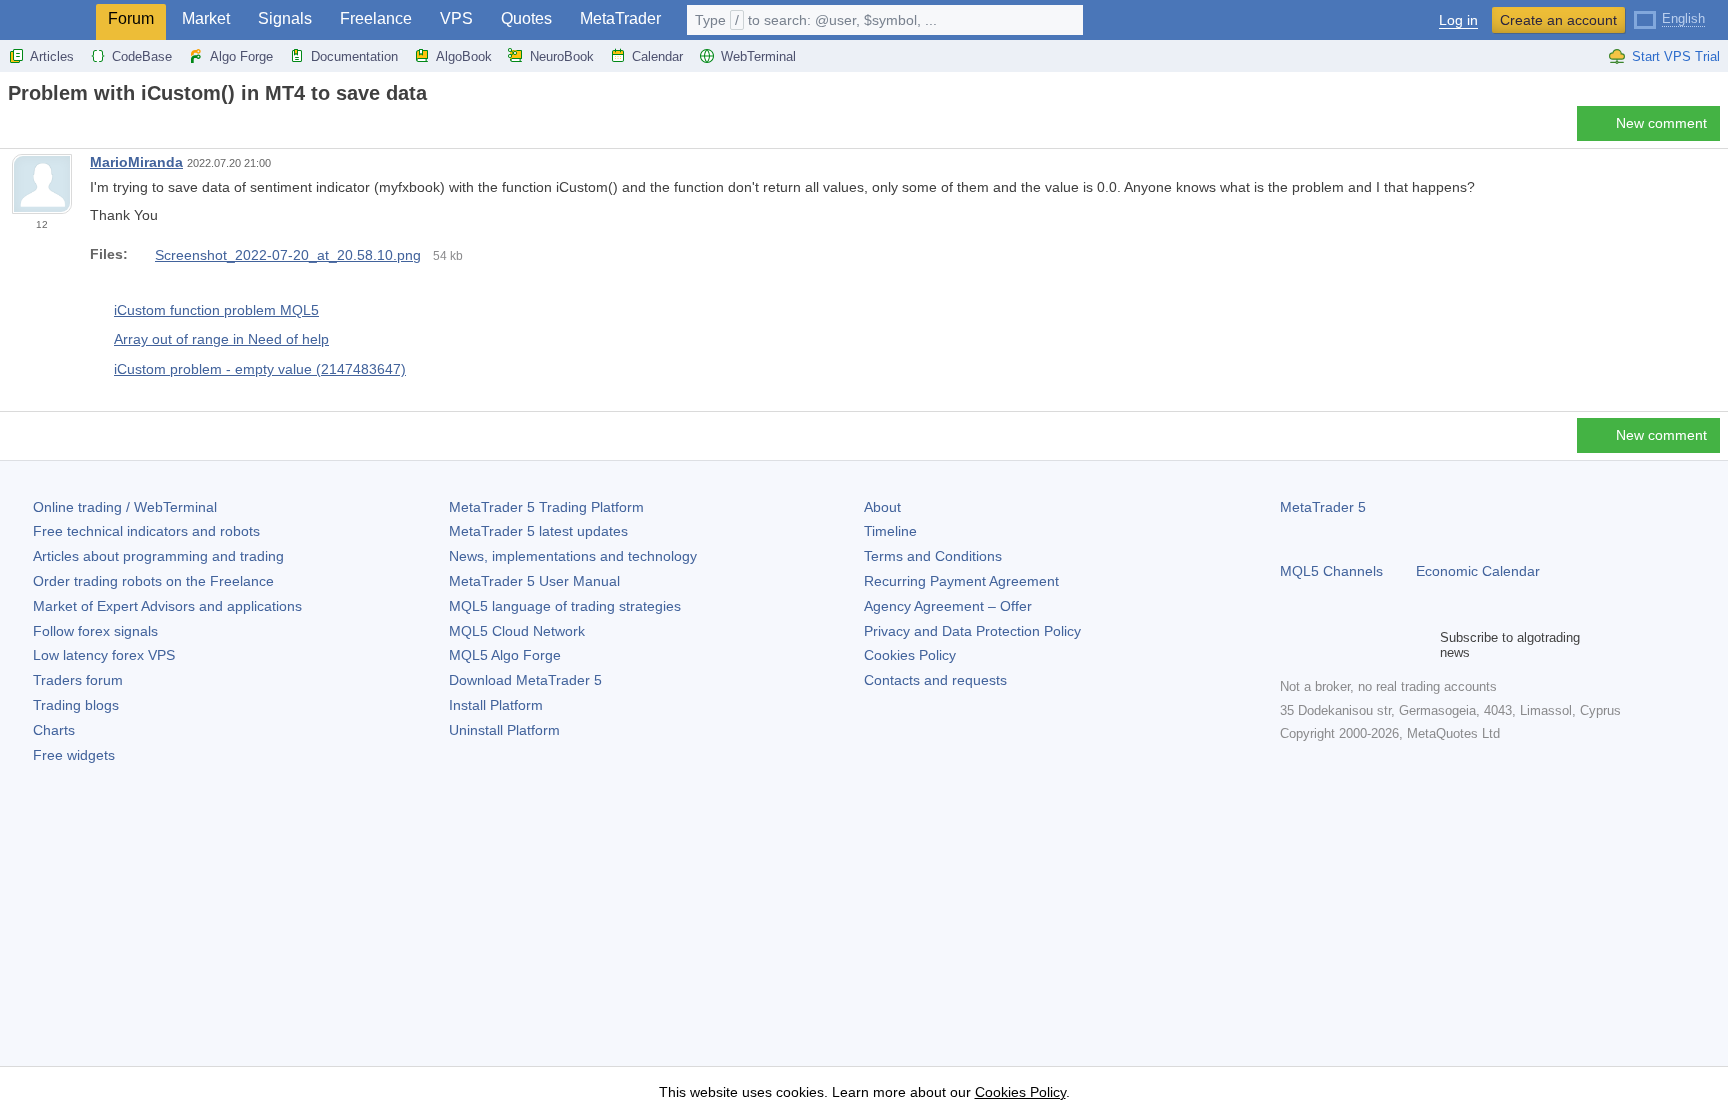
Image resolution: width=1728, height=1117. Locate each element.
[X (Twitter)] (1356, 645)
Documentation (354, 56)
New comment (1661, 123)
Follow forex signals (95, 631)
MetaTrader (620, 18)
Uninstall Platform (504, 730)
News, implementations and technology (573, 556)
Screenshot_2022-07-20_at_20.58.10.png (288, 255)
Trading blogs (76, 705)
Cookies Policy (910, 655)
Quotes (526, 18)
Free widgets (74, 755)
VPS (456, 18)
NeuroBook (562, 56)
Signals (285, 18)
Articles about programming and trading (158, 556)
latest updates (538, 531)
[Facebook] (1292, 645)
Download (525, 680)
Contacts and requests (935, 680)
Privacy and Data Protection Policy (972, 631)
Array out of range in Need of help (221, 339)
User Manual (534, 581)
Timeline (890, 531)
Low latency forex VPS (104, 655)
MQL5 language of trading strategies (565, 606)
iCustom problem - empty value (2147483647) (260, 369)
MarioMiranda (136, 162)
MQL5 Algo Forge (505, 655)
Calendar (657, 56)
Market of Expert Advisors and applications (167, 606)
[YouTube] (1388, 645)
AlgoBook (464, 56)
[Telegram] (1324, 645)
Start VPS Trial (1676, 56)
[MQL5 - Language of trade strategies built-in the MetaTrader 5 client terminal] (48, 20)
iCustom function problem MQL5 (216, 310)
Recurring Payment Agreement (961, 581)
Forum (131, 18)
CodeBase (142, 56)
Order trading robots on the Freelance (153, 581)
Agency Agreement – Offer (948, 606)
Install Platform (496, 705)
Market (206, 18)
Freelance (376, 18)
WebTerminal (758, 56)
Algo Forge (241, 56)
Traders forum (78, 680)
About (882, 507)
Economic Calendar (1478, 571)
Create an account (1558, 20)
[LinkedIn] (1420, 645)
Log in (1458, 20)
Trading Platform (546, 507)
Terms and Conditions (933, 556)
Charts (54, 730)
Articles (52, 56)
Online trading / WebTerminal (125, 507)
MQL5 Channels (1331, 571)
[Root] (14, 128)
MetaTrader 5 (1323, 507)
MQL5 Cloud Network (517, 631)
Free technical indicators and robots (146, 531)
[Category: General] (38, 129)
